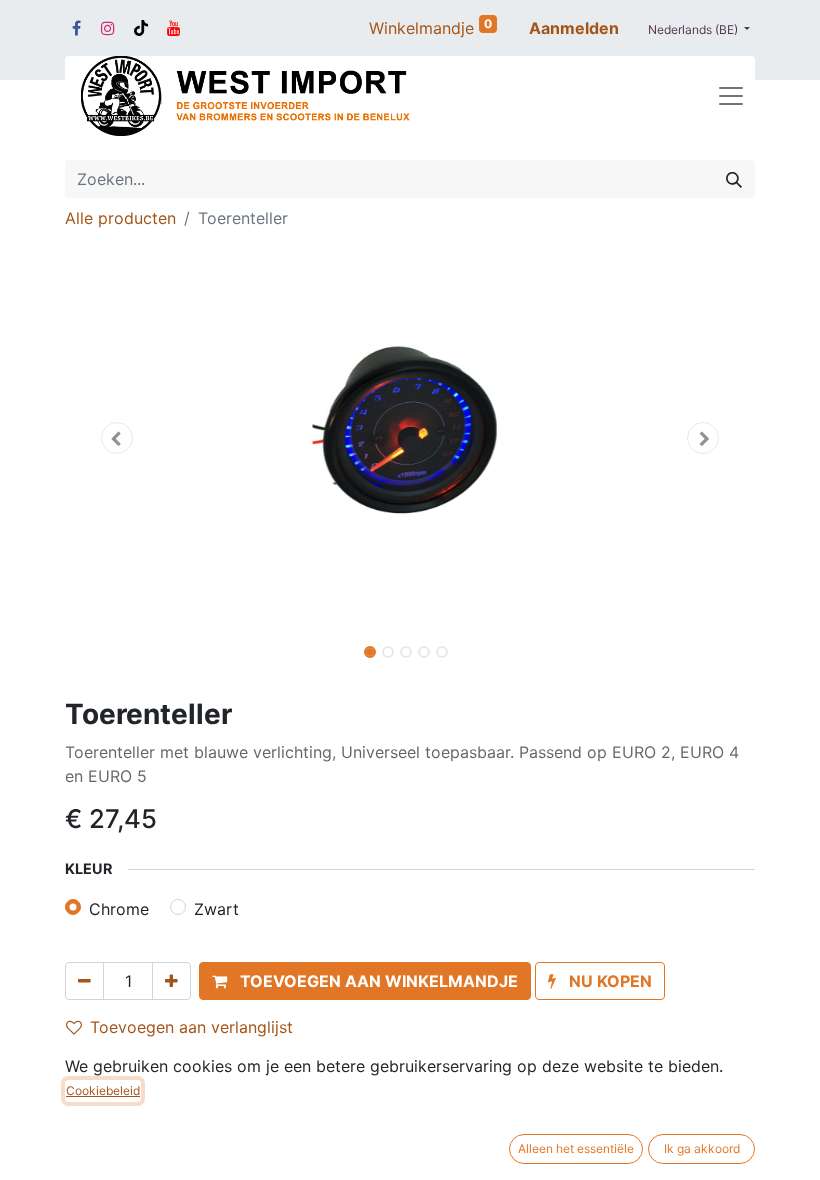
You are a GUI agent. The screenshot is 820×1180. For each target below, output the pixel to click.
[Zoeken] (734, 179)
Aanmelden (574, 28)
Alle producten (120, 218)
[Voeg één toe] (171, 981)
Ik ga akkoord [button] (702, 1148)
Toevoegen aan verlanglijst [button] (191, 1027)
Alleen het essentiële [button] (576, 1148)
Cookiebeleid (103, 1090)
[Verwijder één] (84, 981)
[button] (117, 438)
